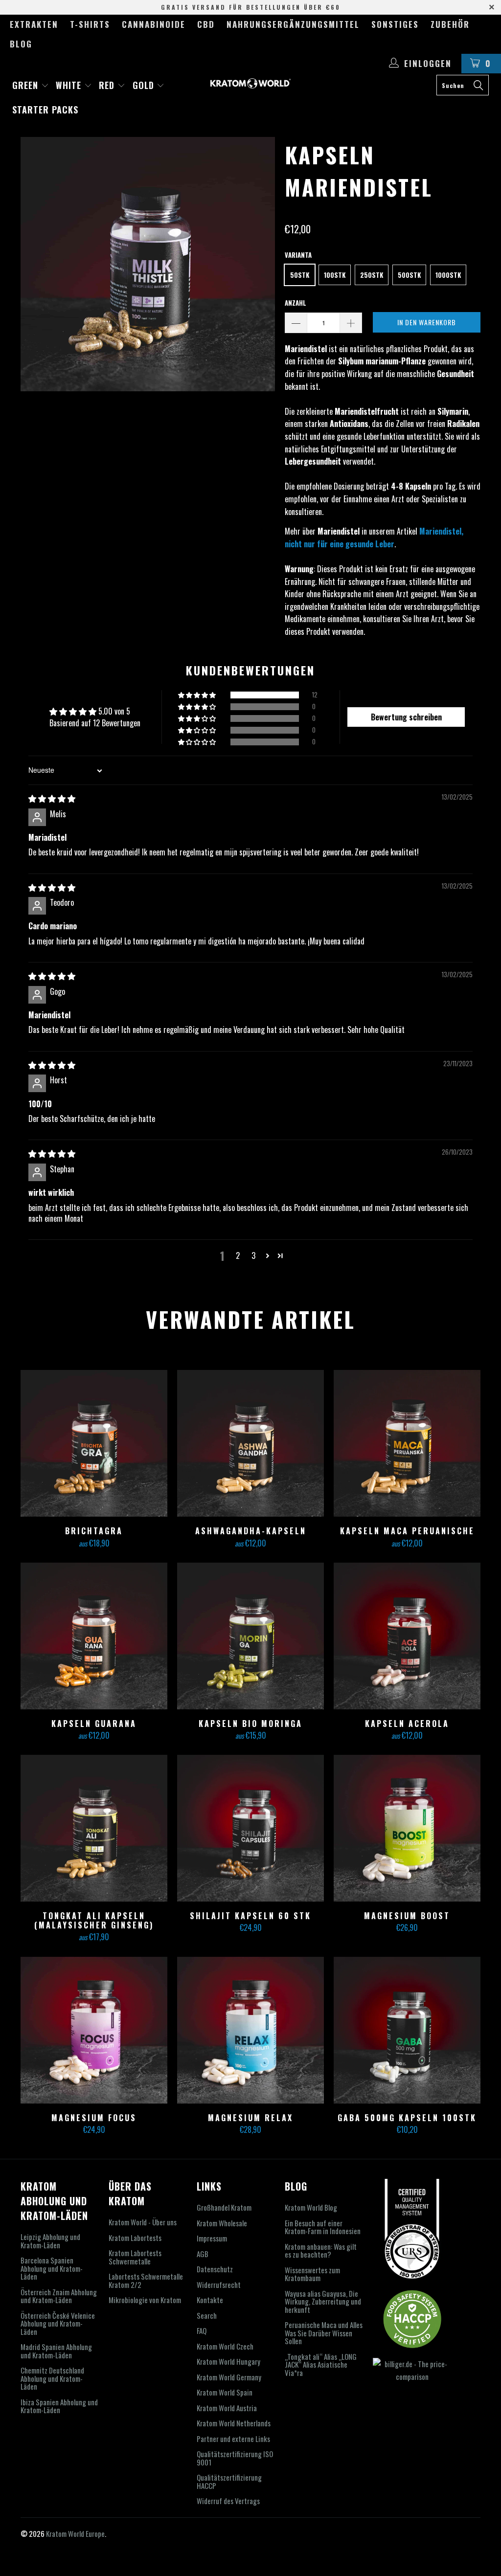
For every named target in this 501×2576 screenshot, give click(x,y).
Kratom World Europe (75, 2533)
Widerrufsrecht (219, 2285)
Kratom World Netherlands (234, 2423)
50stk (300, 275)
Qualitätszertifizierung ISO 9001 (235, 2458)
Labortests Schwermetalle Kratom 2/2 (146, 2280)
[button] (198, 695)
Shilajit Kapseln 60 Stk (250, 1828)
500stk (409, 275)
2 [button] (238, 1255)
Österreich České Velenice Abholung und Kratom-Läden (58, 2323)
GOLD (145, 85)
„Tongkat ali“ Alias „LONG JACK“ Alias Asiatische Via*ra (321, 2364)
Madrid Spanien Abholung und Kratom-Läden (56, 2351)
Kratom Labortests (135, 2238)
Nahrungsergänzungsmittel (293, 24)
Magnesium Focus (94, 2030)
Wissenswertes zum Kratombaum (312, 2274)
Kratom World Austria (227, 2408)
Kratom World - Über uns (143, 2222)
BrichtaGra (94, 1443)
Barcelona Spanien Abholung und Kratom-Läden (52, 2268)
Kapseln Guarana (94, 1636)
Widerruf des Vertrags (228, 2501)
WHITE (70, 85)
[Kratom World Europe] (250, 83)
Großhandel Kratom (224, 2207)
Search (207, 2315)
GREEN (27, 85)
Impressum (212, 2238)
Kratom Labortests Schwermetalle (135, 2257)
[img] (52, 798)
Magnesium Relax (250, 2030)
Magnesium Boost (407, 1828)
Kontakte (210, 2300)
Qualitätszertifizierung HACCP (229, 2481)
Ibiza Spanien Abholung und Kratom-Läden (59, 2406)
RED (108, 85)
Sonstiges (395, 24)
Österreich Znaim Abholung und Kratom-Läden (59, 2296)
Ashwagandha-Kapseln (250, 1443)
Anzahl (296, 303)
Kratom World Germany (229, 2377)
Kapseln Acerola (407, 1636)
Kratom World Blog (311, 2207)
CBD (206, 24)
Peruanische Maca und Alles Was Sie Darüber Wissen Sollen (324, 2333)
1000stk (448, 275)
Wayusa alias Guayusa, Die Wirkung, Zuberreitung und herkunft (323, 2301)
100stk (335, 275)
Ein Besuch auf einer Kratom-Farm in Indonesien (323, 2227)
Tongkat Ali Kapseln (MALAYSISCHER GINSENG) (94, 1828)
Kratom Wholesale (222, 2223)
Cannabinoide (154, 24)
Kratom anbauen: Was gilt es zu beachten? (321, 2251)
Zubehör (450, 24)
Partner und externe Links (233, 2439)
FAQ (202, 2330)
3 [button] (253, 1255)
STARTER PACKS (45, 110)
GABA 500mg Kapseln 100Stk (407, 2030)
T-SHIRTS (90, 24)
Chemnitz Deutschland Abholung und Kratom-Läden (52, 2378)
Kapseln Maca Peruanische (407, 1443)
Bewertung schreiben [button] (406, 717)
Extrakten (34, 24)
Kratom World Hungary (228, 2361)
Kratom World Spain (225, 2392)
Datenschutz (215, 2269)
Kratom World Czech (225, 2346)
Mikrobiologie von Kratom (145, 2300)
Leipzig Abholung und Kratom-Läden (50, 2241)
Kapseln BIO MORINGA (250, 1636)
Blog (21, 44)
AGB (203, 2254)
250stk (372, 275)
